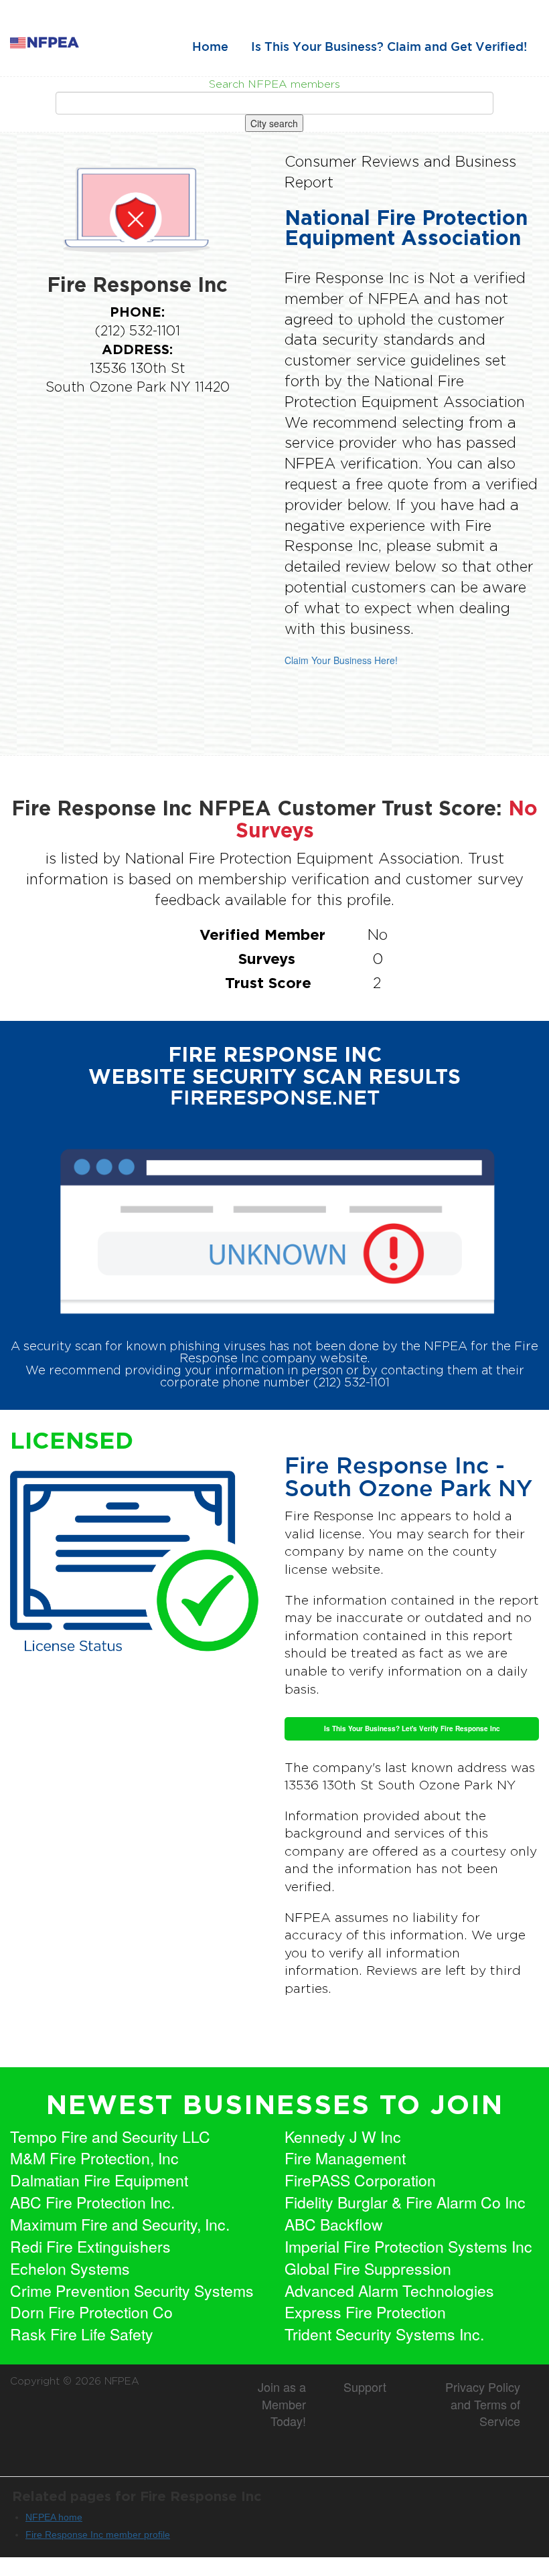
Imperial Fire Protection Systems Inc (408, 2247)
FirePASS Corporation (360, 2180)
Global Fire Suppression (368, 2269)
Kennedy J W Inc (343, 2137)
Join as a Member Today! (282, 2404)
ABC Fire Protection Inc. (92, 2202)
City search (274, 123)
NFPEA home (54, 2517)
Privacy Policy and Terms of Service (483, 2404)
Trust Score (268, 982)
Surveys (267, 958)
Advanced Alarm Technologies (389, 2291)
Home (210, 48)
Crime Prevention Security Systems (132, 2291)
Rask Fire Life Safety (82, 2334)
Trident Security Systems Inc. (384, 2334)
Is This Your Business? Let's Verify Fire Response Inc (412, 1728)
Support (365, 2387)
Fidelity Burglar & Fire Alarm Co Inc (405, 2202)
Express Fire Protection (365, 2312)
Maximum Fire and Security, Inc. (120, 2225)
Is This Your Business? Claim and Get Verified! (389, 48)
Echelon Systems (70, 2269)
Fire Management (345, 2158)
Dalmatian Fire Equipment (99, 2180)
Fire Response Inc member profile (98, 2534)
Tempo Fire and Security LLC (110, 2137)
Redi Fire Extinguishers (90, 2247)
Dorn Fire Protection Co (91, 2312)
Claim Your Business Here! (341, 660)
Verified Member (262, 934)
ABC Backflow (334, 2225)
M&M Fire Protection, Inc (94, 2158)
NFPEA (122, 2381)
